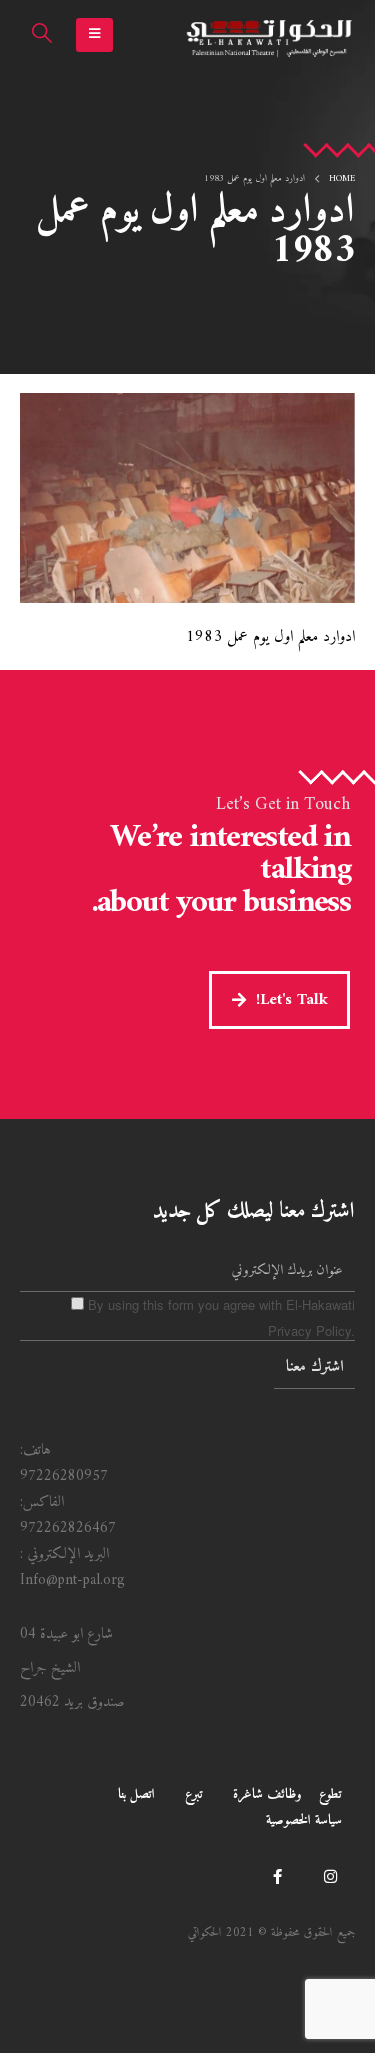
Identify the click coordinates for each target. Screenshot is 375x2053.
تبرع (194, 1794)
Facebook (277, 1876)
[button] (94, 35)
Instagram (330, 1876)
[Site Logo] (270, 35)
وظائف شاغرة (267, 1794)
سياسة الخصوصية (304, 1820)
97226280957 (64, 1476)
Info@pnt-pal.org (72, 1580)
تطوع (330, 1794)
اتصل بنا (136, 1794)
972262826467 (68, 1528)
